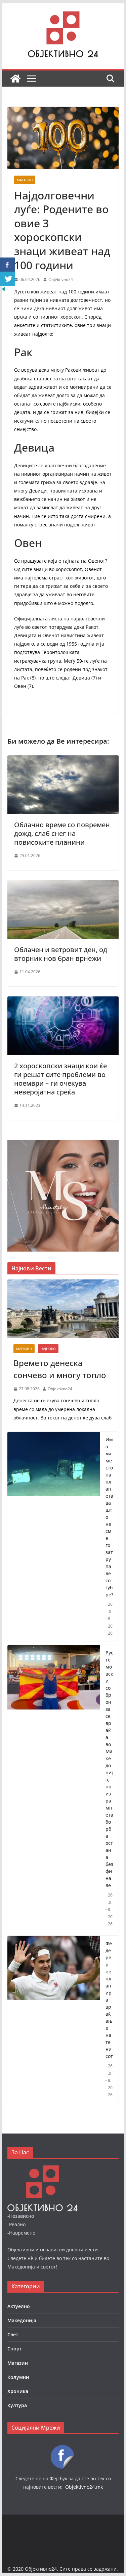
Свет (13, 2334)
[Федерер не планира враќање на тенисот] (54, 2019)
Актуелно (19, 2306)
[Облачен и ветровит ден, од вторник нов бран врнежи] (63, 885)
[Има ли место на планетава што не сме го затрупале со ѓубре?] (54, 1536)
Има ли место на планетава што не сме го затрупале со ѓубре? (109, 1517)
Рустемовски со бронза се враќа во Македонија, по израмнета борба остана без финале (109, 1769)
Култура (17, 2405)
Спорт (15, 2349)
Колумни (18, 2377)
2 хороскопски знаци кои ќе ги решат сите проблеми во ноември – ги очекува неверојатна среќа (60, 1079)
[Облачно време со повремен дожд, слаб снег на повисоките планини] (63, 760)
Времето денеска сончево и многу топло (60, 1369)
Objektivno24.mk (84, 2487)
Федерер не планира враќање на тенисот (109, 2000)
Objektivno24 (61, 279)
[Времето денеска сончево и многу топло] (63, 1309)
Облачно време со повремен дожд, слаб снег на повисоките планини (62, 833)
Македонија (22, 2320)
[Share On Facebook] (8, 265)
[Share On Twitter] (8, 279)
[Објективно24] (15, 79)
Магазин (25, 180)
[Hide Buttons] (3, 290)
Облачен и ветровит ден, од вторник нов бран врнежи (61, 954)
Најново (48, 1349)
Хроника (18, 2391)
